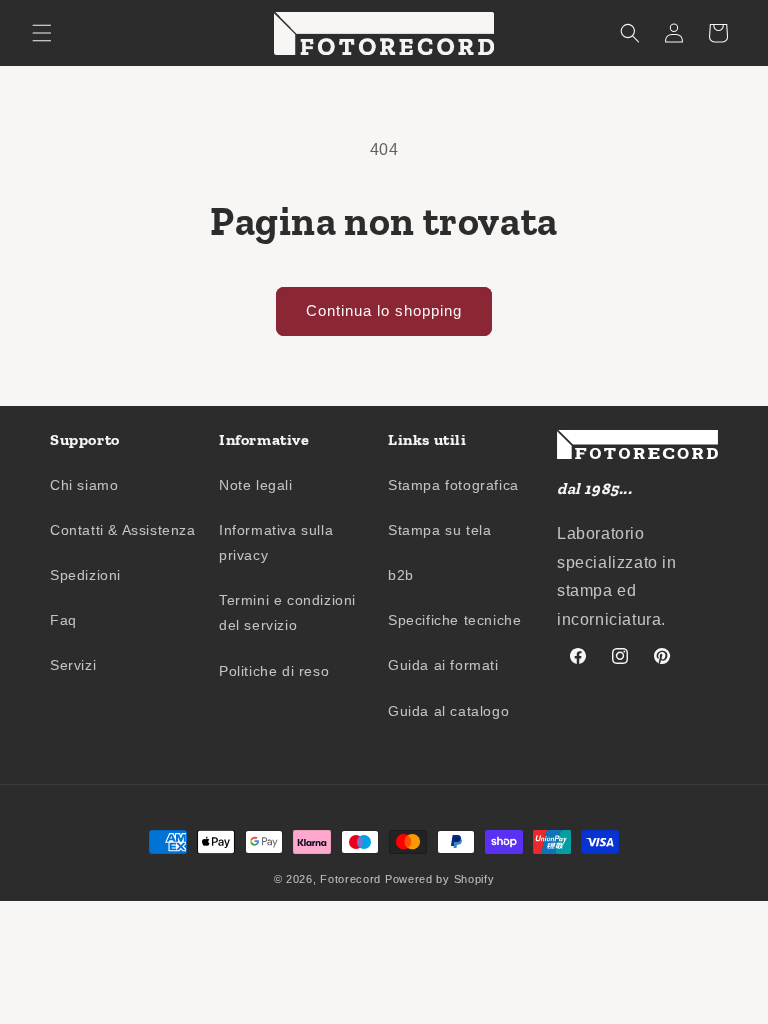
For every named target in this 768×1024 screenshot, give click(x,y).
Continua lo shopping (384, 310)
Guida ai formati (443, 665)
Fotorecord (350, 879)
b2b (401, 575)
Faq (63, 620)
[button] (42, 33)
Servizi (73, 665)
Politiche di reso (274, 671)
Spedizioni (85, 575)
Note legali (256, 485)
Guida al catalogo (448, 711)
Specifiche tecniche (454, 620)
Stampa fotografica (453, 485)
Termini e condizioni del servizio (287, 612)
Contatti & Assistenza (123, 530)
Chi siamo (84, 485)
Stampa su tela (439, 530)
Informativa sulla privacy (276, 542)
